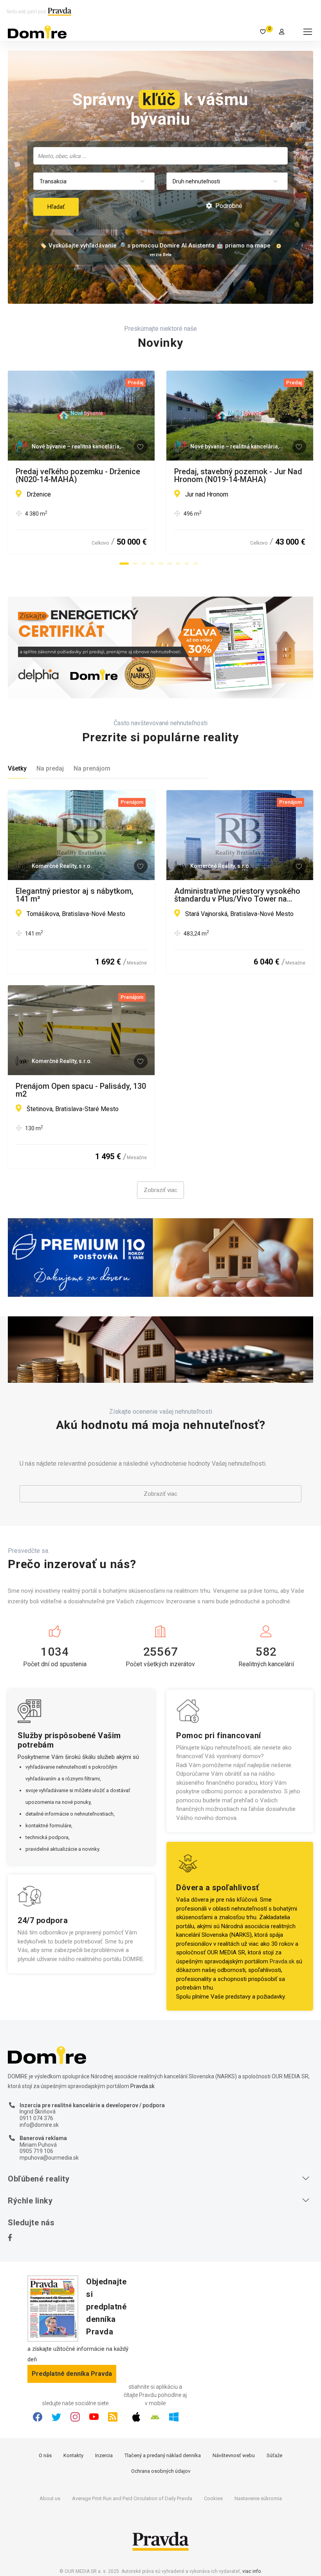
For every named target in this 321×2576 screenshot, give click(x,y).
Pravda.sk (282, 1961)
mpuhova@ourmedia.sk (49, 2158)
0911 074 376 (36, 2118)
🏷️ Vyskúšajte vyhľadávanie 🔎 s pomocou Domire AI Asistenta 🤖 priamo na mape (155, 246)
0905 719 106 (36, 2151)
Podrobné (228, 206)
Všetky (17, 768)
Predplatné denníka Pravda (72, 2374)
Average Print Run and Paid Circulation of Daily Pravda (132, 2498)
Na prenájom (92, 768)
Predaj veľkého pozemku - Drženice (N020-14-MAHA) (78, 475)
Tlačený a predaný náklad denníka (163, 2455)
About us (50, 2498)
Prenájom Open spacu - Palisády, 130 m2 (81, 1090)
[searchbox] (161, 156)
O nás (45, 2455)
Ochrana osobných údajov (161, 2471)
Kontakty (73, 2455)
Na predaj (50, 768)
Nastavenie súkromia (258, 2498)
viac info (252, 2571)
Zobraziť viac (160, 1190)
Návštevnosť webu (234, 2455)
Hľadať (56, 207)
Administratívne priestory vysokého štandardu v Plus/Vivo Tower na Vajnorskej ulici (237, 895)
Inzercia (104, 2455)
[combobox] (160, 156)
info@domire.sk (39, 2125)
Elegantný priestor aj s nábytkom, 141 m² (74, 895)
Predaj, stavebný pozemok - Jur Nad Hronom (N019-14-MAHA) (238, 475)
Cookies (213, 2498)
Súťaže (274, 2455)
